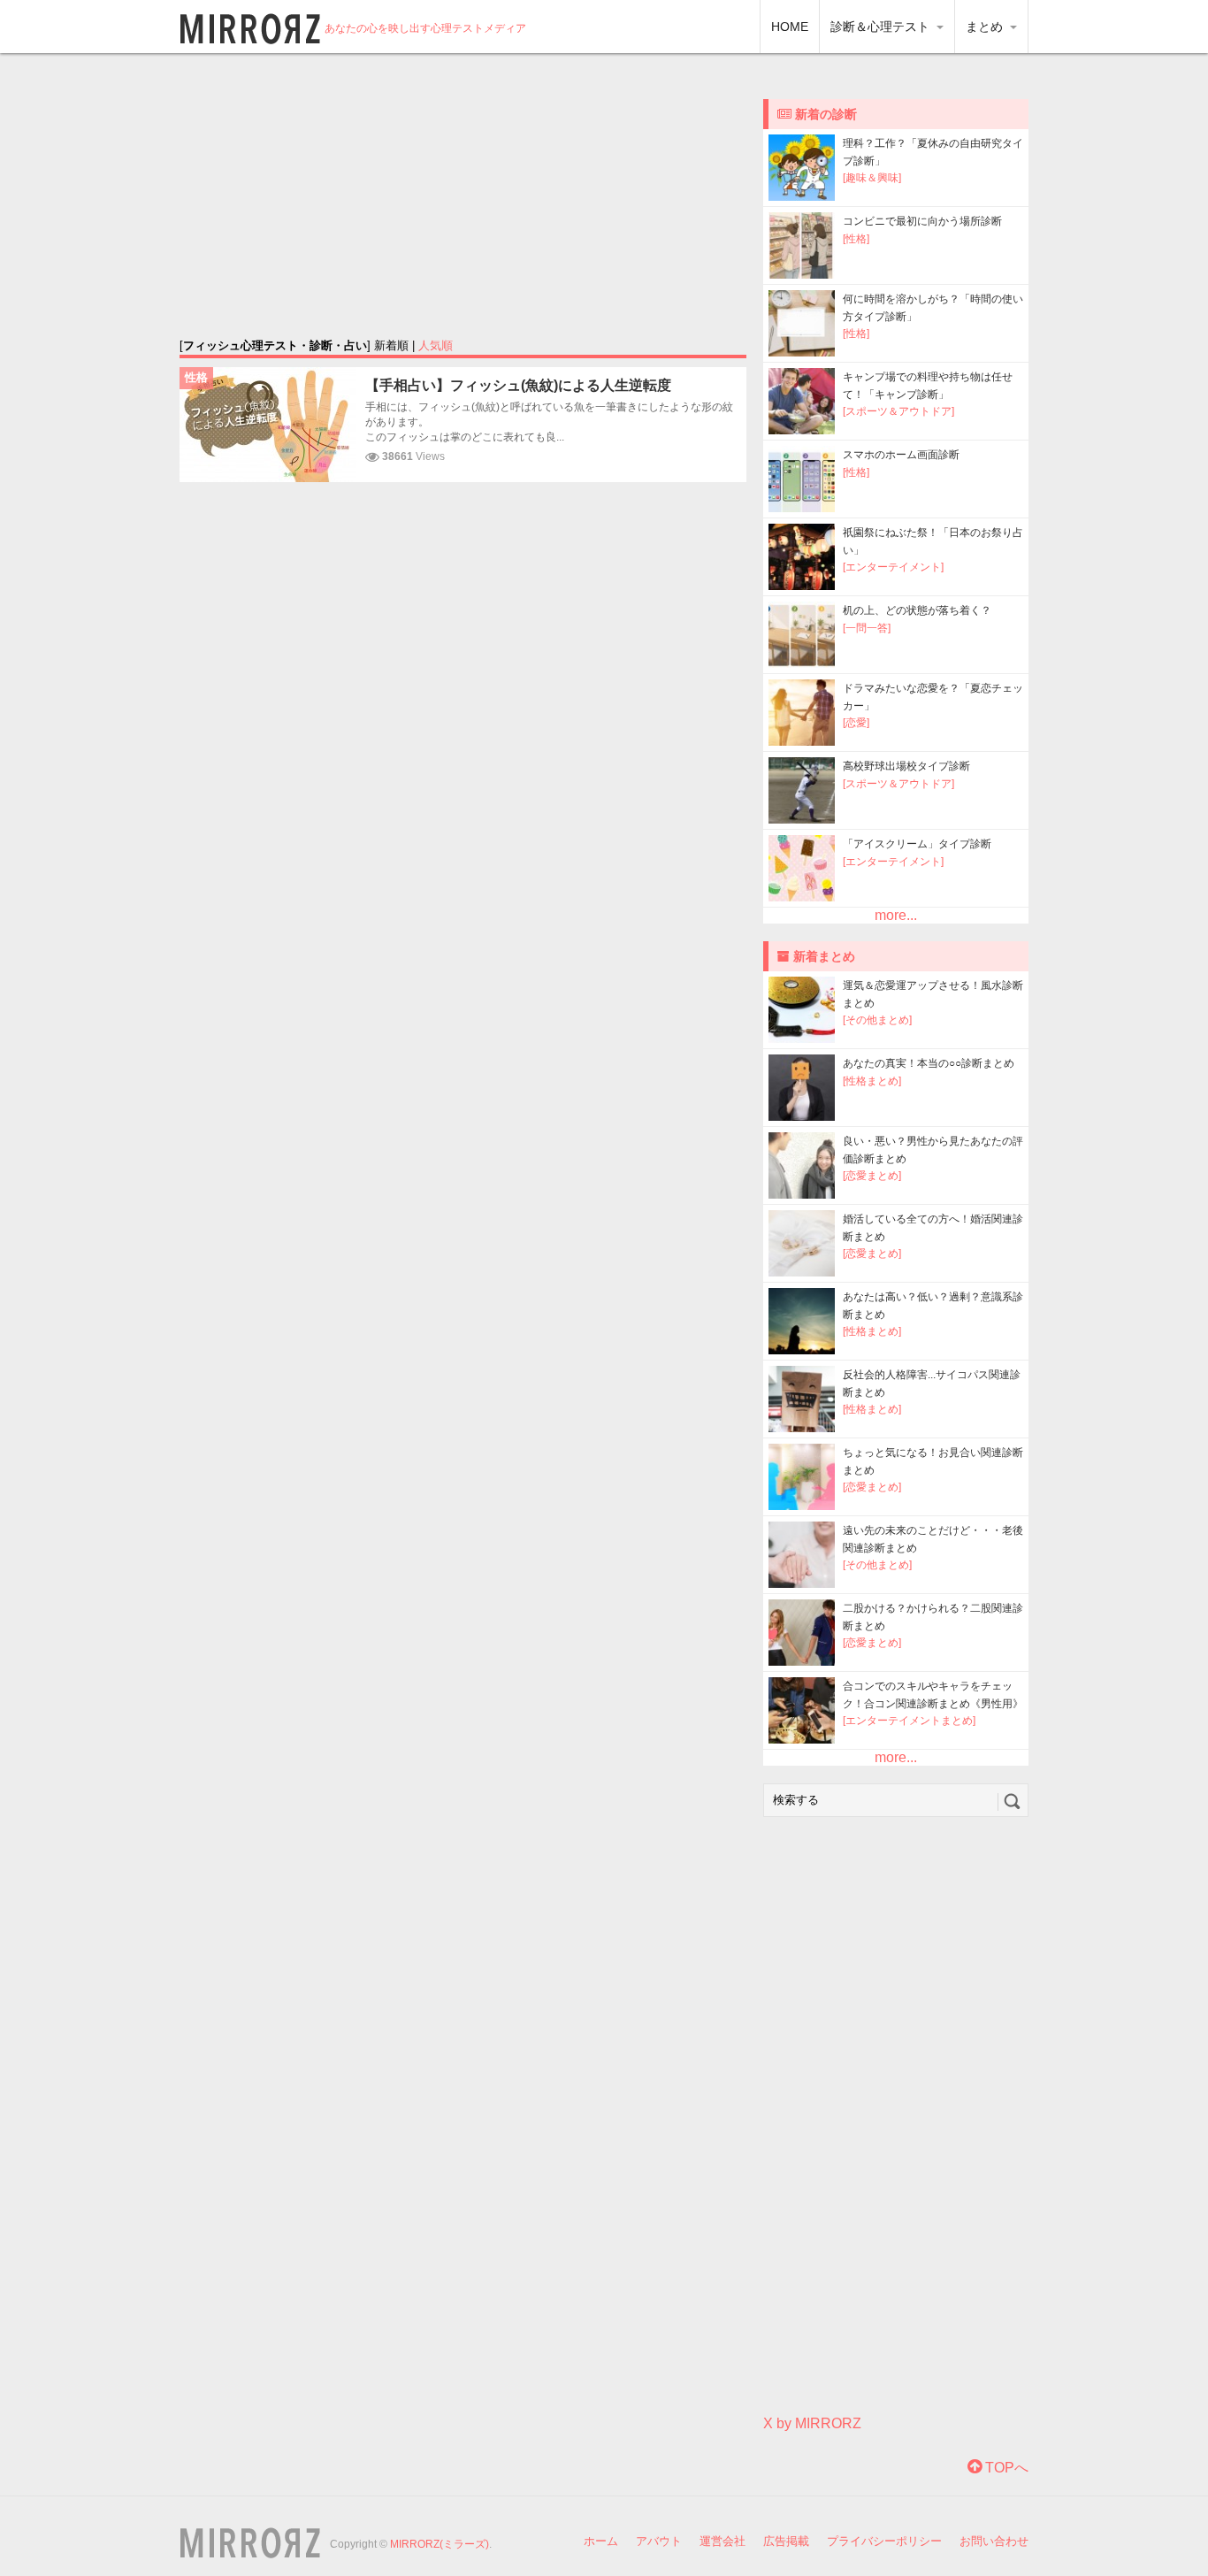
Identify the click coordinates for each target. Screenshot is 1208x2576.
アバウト (659, 2541)
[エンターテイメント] (893, 567)
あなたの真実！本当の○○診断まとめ (929, 1063)
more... (896, 915)
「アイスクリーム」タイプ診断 (917, 844)
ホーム (601, 2541)
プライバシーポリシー (884, 2541)
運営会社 (723, 2541)
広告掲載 (786, 2541)
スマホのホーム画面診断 (901, 455)
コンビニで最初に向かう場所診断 (922, 221)
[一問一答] (867, 628)
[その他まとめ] (877, 1020)
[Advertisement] (463, 195)
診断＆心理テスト (882, 27)
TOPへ (1005, 2468)
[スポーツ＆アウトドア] (898, 411)
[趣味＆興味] (872, 178)
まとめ (986, 27)
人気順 (436, 345)
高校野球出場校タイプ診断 (906, 766)
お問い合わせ (994, 2541)
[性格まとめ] (872, 1081)
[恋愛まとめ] (872, 1176)
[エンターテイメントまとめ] (909, 1721)
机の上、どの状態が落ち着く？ (917, 610)
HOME (790, 27)
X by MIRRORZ (812, 2423)
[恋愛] (856, 723)
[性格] (856, 239)
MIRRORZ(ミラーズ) (440, 2544)
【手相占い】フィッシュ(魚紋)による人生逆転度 (518, 385)
